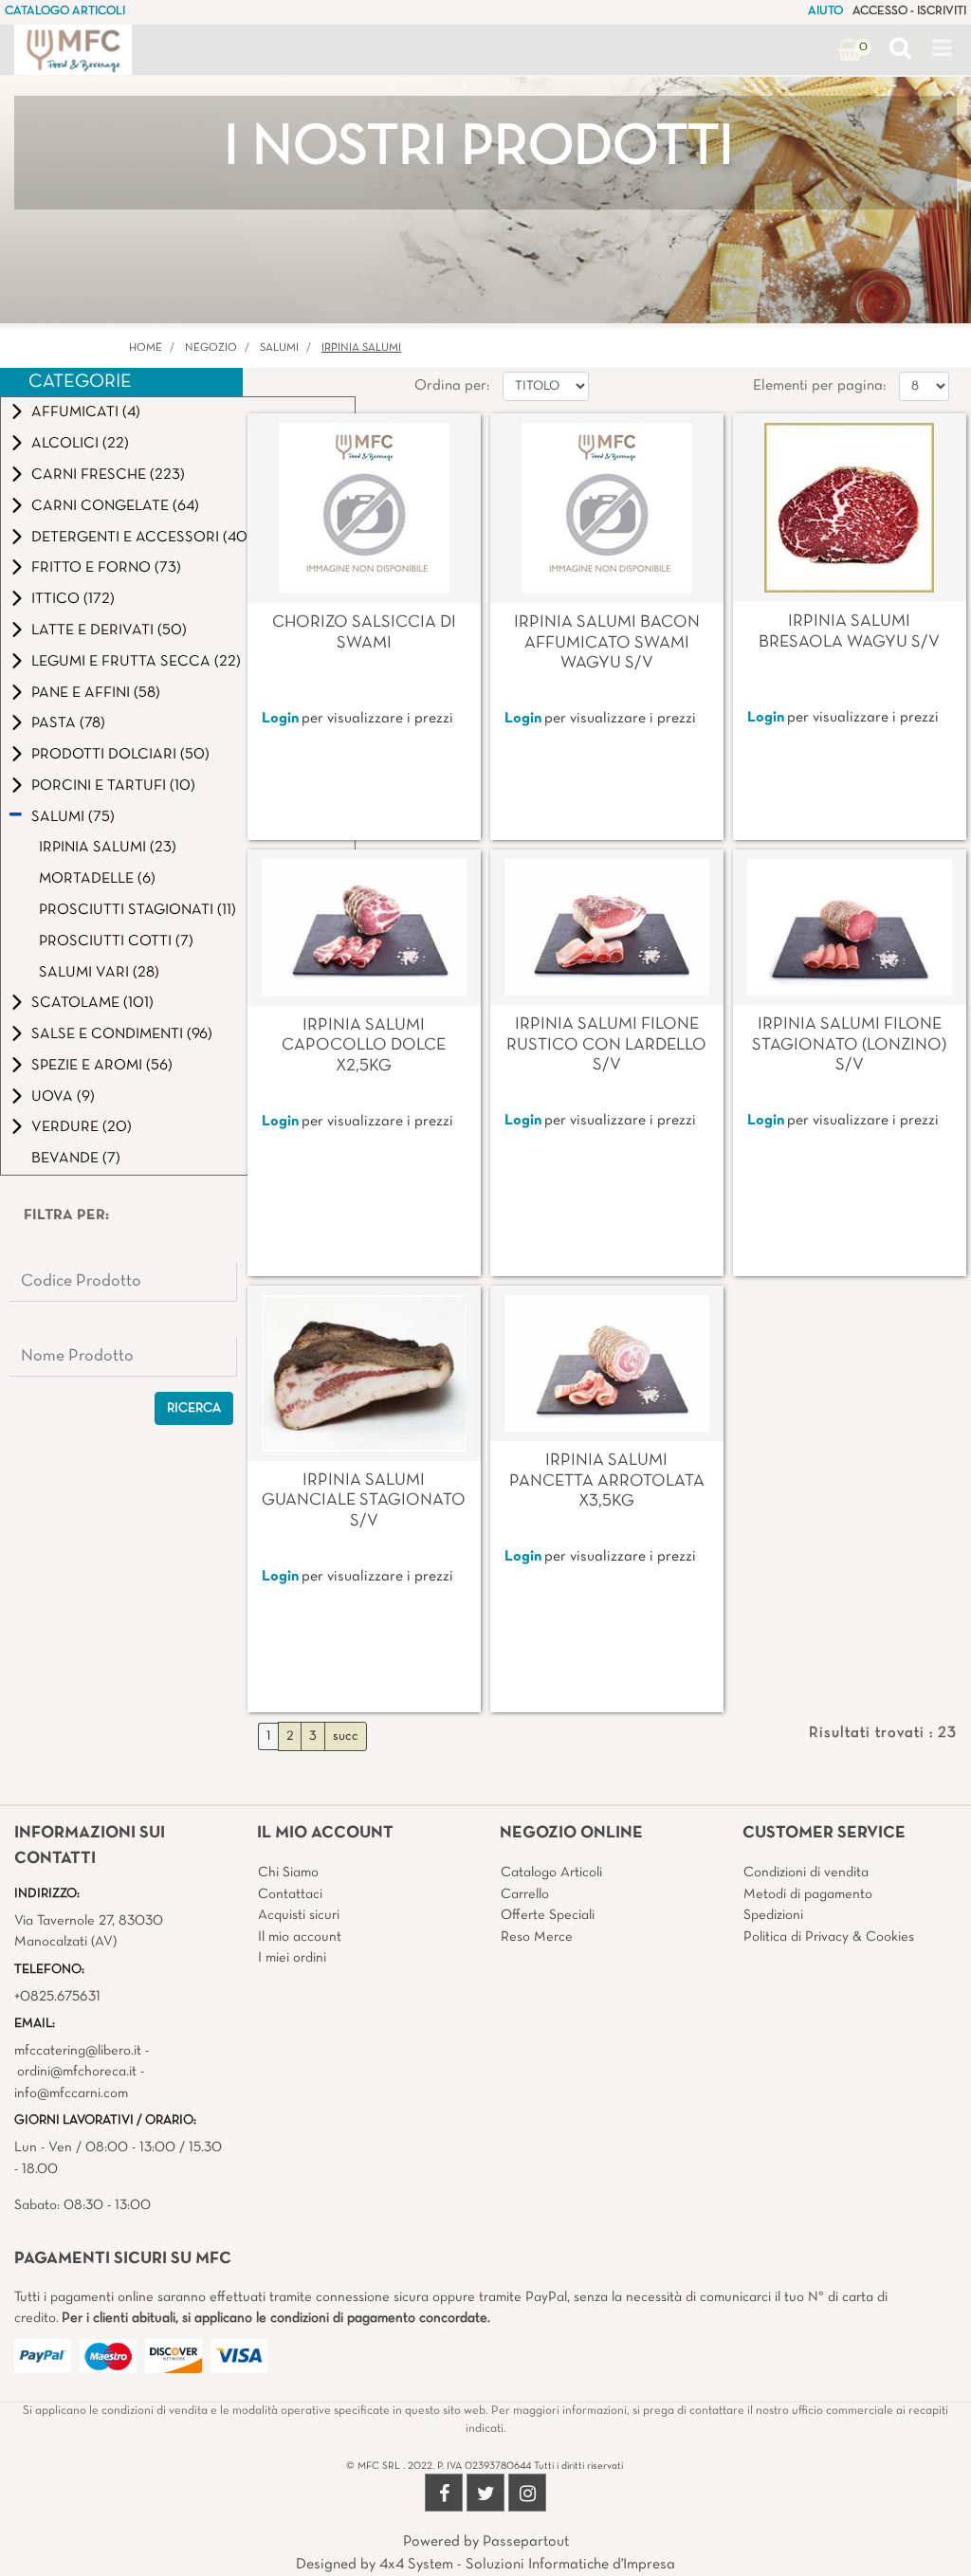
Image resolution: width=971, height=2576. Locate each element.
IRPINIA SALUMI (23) (108, 848)
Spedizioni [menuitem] (773, 1915)
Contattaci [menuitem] (290, 1894)
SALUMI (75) (73, 817)
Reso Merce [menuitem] (537, 1937)
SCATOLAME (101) (92, 1003)
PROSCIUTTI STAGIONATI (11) (137, 910)
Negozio (211, 348)
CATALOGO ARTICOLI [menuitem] (65, 11)
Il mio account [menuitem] (300, 1937)
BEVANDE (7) (76, 1159)
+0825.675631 (57, 1997)
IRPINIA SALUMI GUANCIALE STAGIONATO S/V (364, 1501)
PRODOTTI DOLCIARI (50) (120, 755)
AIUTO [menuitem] (825, 11)
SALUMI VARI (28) (99, 973)
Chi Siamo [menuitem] (288, 1873)
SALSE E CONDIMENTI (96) (122, 1034)
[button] (194, 1408)
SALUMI (279, 348)
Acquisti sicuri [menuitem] (299, 1915)
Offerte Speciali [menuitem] (548, 1915)
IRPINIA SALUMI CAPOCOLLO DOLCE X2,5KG (364, 1046)
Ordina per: (452, 386)
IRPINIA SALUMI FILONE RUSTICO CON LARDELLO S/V (606, 1045)
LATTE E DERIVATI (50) (109, 630)
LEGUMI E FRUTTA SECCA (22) (136, 662)
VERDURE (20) (82, 1127)
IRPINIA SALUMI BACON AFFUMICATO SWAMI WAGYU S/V (607, 643)
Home (146, 348)
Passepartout (526, 2542)
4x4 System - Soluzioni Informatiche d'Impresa (527, 2565)
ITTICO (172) (73, 599)
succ (346, 1736)
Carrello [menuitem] (525, 1894)
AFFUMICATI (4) (86, 412)
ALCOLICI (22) (80, 444)
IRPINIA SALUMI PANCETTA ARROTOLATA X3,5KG (607, 1481)
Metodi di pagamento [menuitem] (808, 1894)
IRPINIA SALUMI (361, 348)
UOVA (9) (63, 1097)
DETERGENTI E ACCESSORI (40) (142, 538)
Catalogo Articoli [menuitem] (551, 1873)
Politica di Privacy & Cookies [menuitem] (829, 1937)
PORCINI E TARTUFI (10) (113, 786)
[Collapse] (16, 816)
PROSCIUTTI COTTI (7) (116, 941)
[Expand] (17, 412)
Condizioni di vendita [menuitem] (806, 1873)
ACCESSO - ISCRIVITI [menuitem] (909, 11)
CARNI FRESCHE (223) (108, 475)
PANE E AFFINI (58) (96, 693)
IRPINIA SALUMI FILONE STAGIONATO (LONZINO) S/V (849, 1045)
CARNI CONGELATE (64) (115, 506)
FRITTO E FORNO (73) (106, 568)
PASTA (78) (68, 723)
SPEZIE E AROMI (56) (102, 1066)
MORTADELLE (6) (97, 879)
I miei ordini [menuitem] (292, 1958)
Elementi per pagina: (819, 386)
